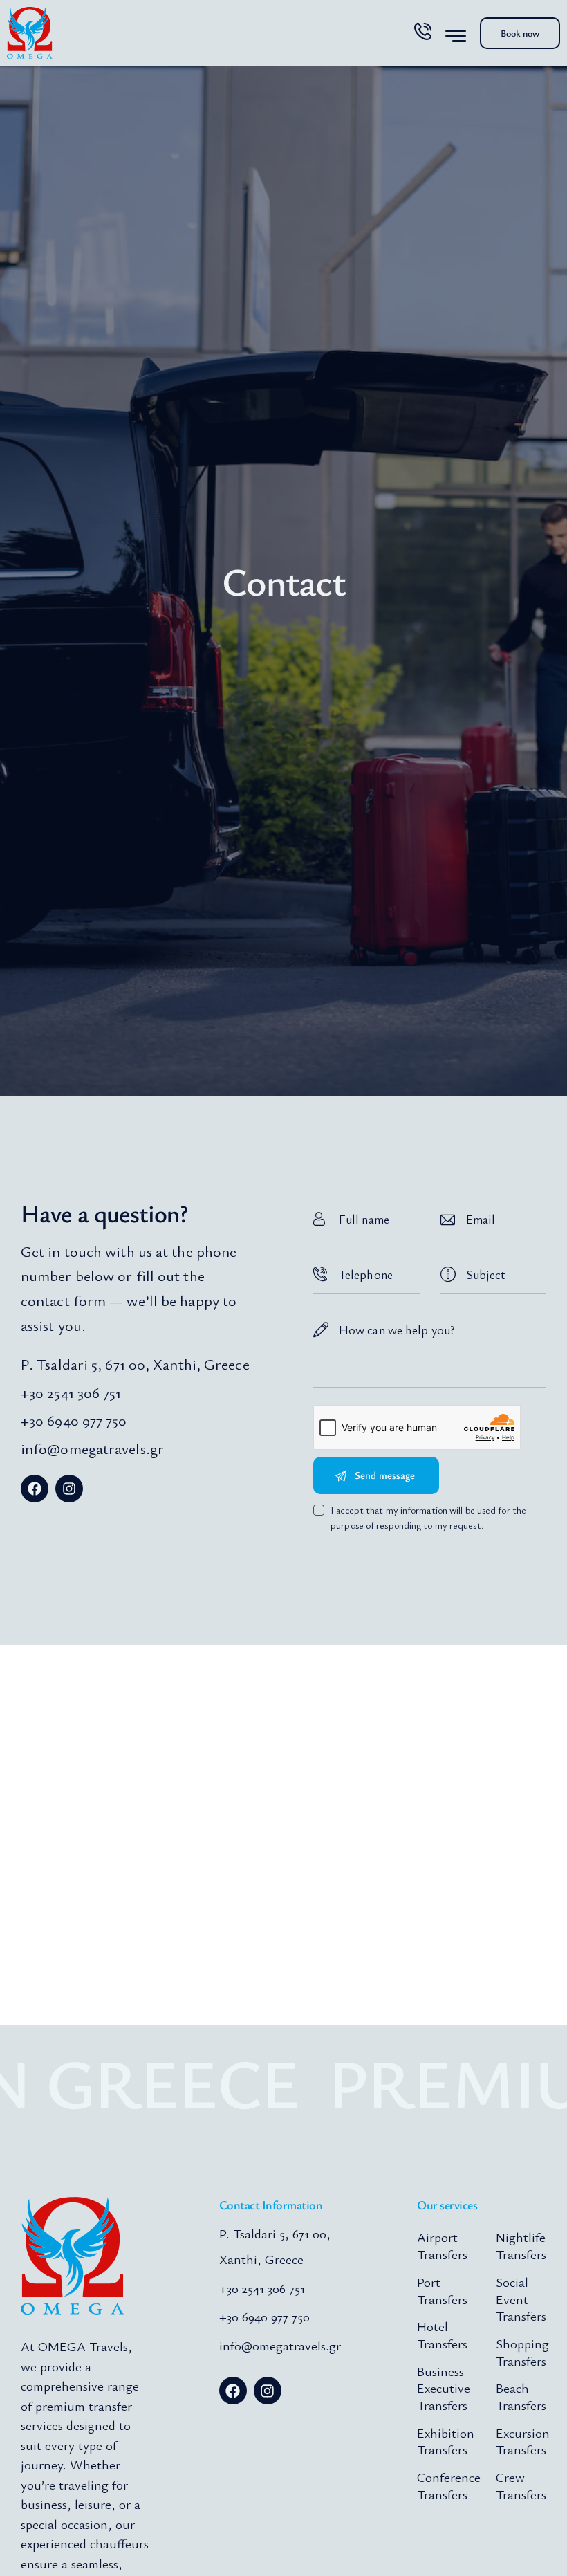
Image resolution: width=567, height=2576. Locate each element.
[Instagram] (69, 1489)
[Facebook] (35, 1489)
